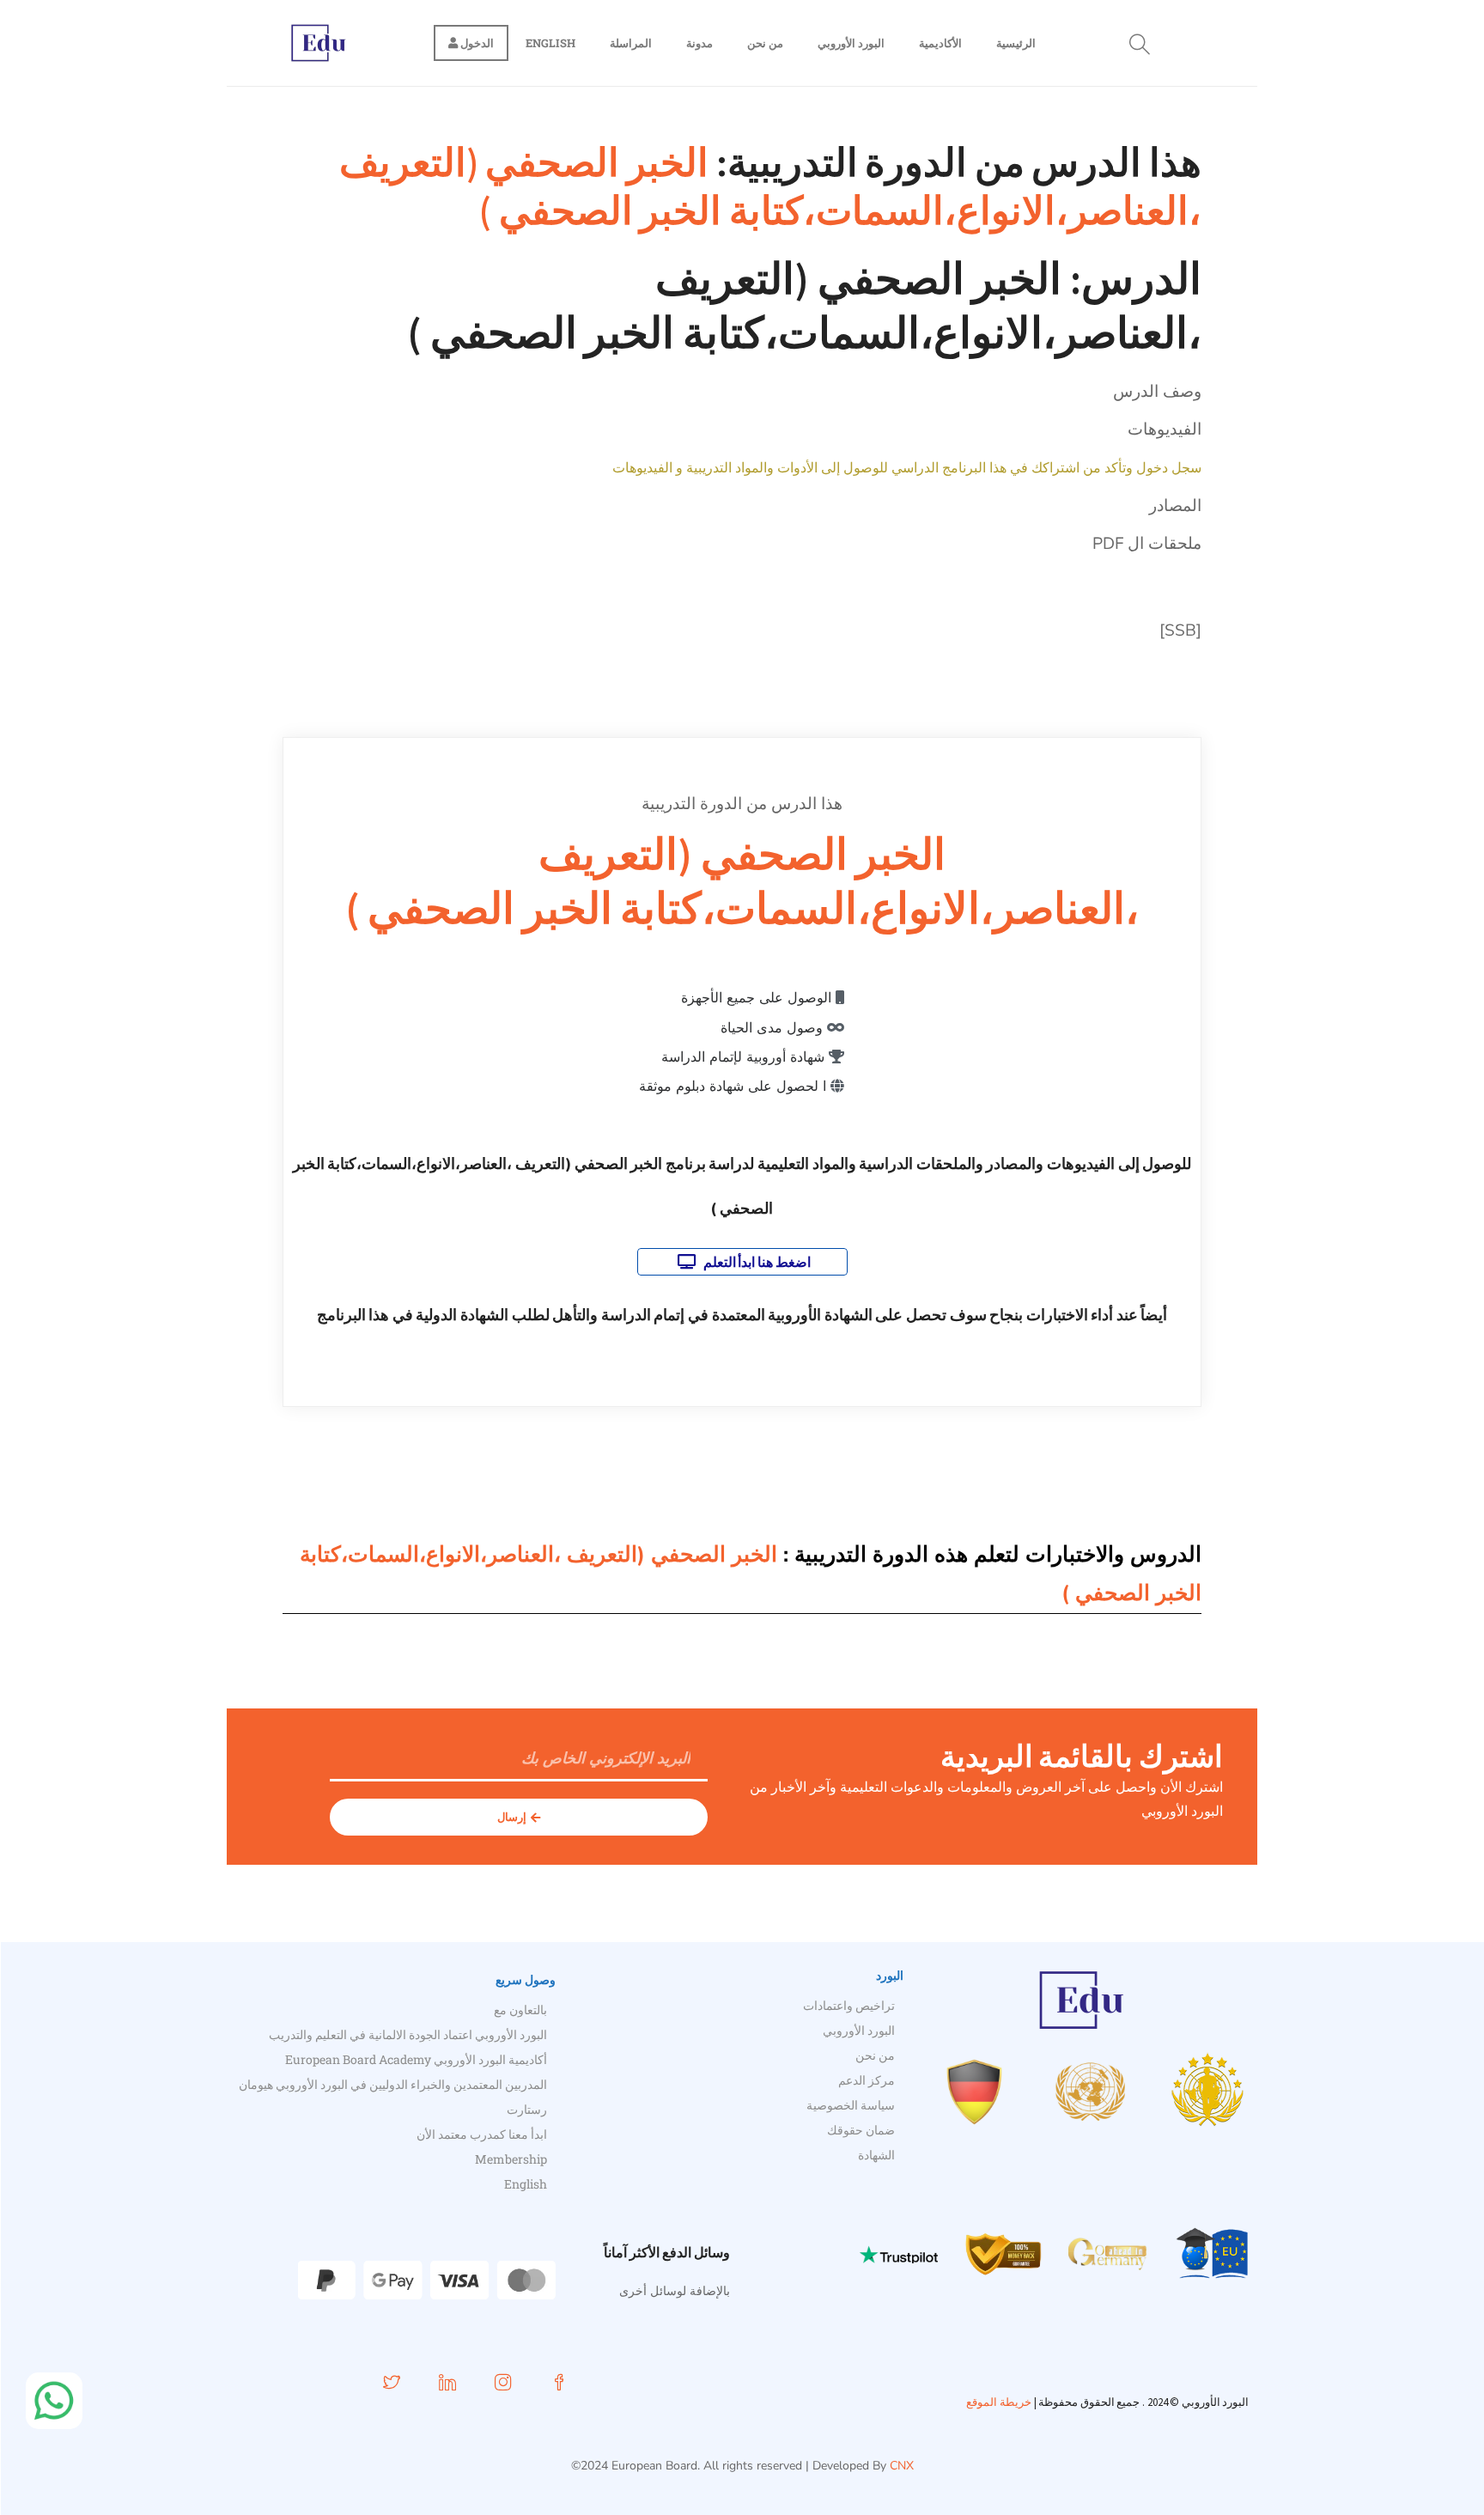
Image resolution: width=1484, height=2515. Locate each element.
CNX (902, 2466)
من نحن (765, 43)
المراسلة (631, 43)
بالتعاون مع (520, 2010)
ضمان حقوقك (861, 2130)
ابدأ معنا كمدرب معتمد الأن (482, 2134)
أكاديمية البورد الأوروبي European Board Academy (416, 2059)
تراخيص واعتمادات (849, 2005)
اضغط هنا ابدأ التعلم (755, 1262)
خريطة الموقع (999, 2402)
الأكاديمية (940, 43)
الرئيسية (1016, 43)
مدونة (699, 43)
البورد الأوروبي (851, 43)
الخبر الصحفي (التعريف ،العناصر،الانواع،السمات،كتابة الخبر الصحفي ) (770, 186)
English (550, 43)
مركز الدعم (867, 2080)
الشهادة (876, 2155)
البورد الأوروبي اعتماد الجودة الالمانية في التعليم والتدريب (408, 2034)
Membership (511, 2159)
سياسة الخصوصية (851, 2105)
